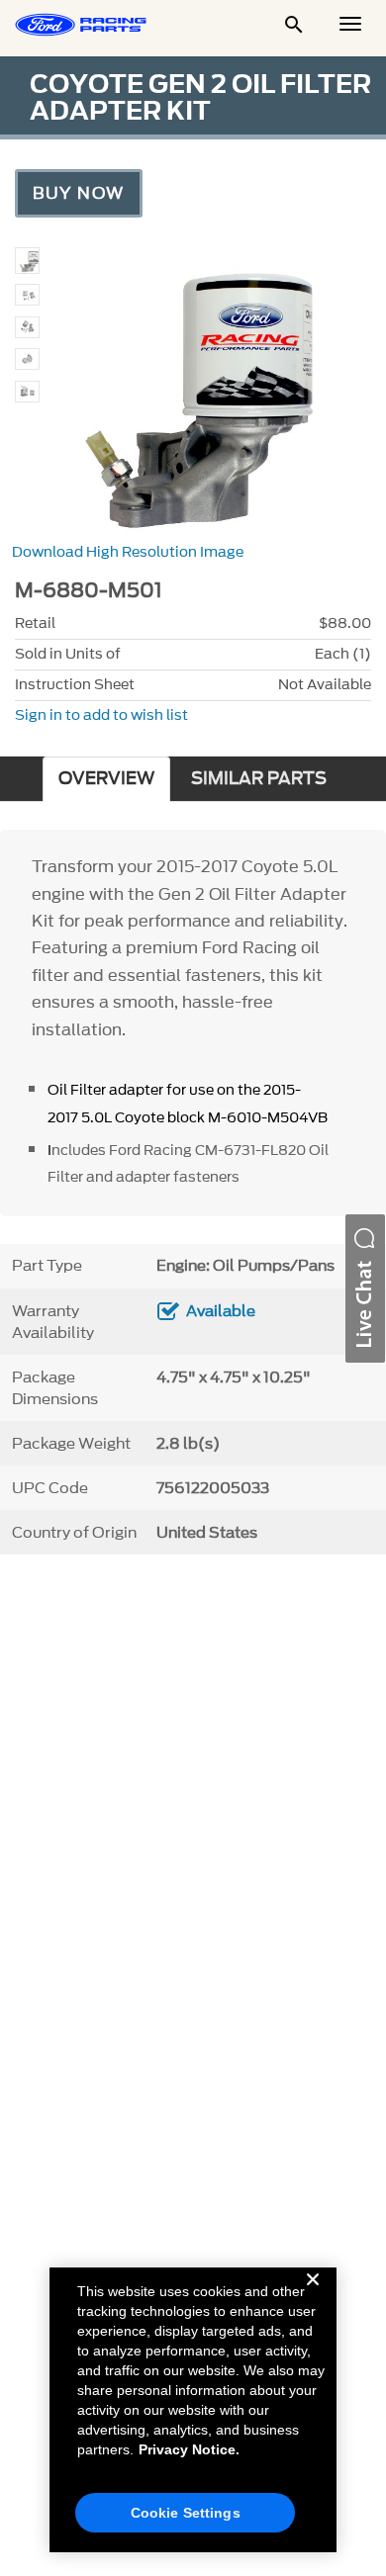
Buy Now (79, 193)
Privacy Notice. (189, 2449)
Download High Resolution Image (128, 552)
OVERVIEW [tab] (106, 779)
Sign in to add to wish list (101, 715)
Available (221, 1311)
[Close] (313, 2295)
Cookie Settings (186, 2513)
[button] (365, 1288)
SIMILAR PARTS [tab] (259, 779)
